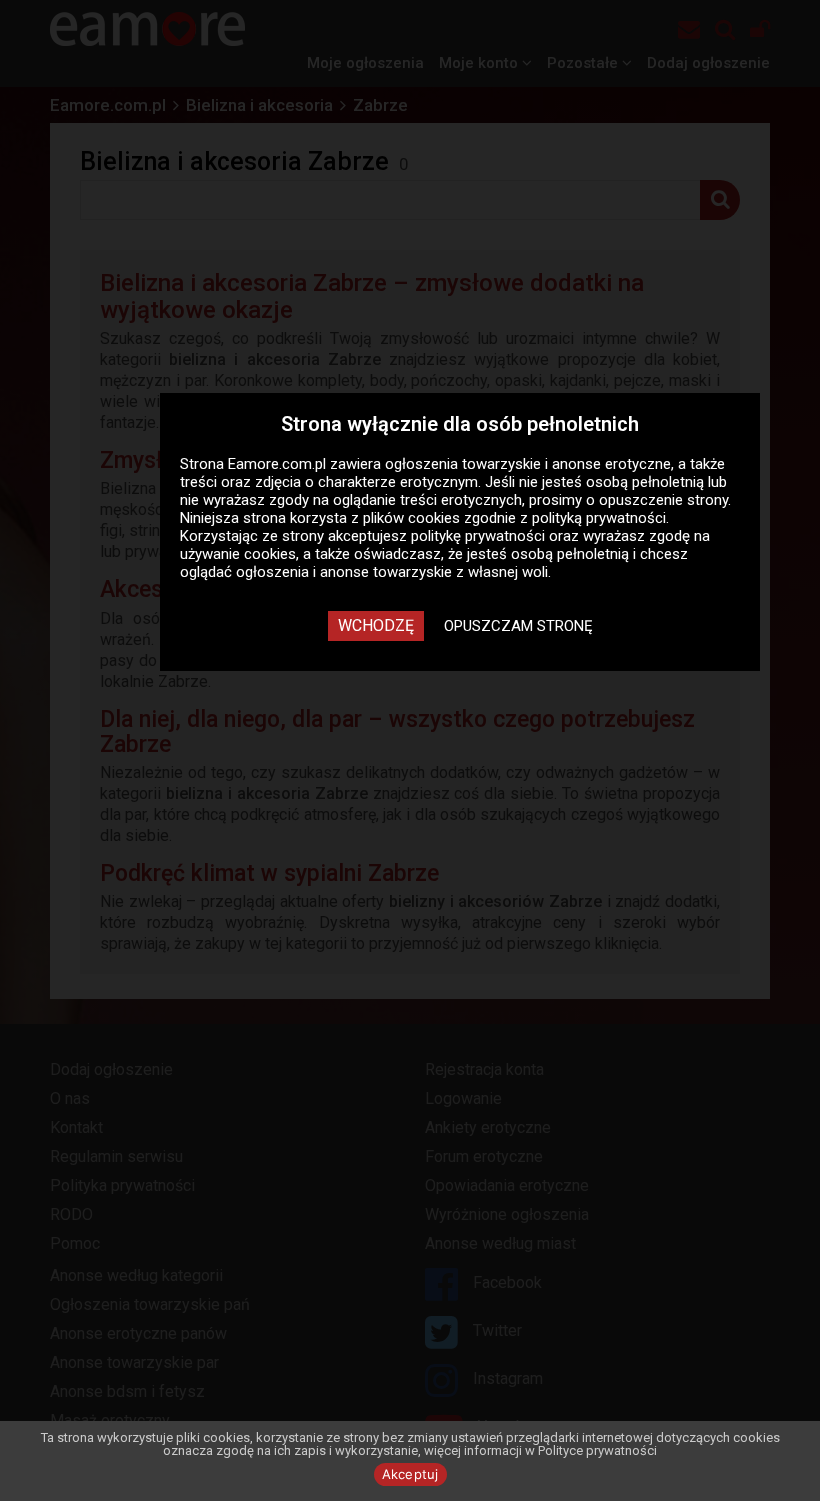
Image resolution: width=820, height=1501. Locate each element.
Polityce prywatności (597, 1450)
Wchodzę (376, 625)
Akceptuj (410, 1474)
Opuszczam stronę (518, 626)
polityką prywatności (599, 518)
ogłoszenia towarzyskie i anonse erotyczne (528, 464)
